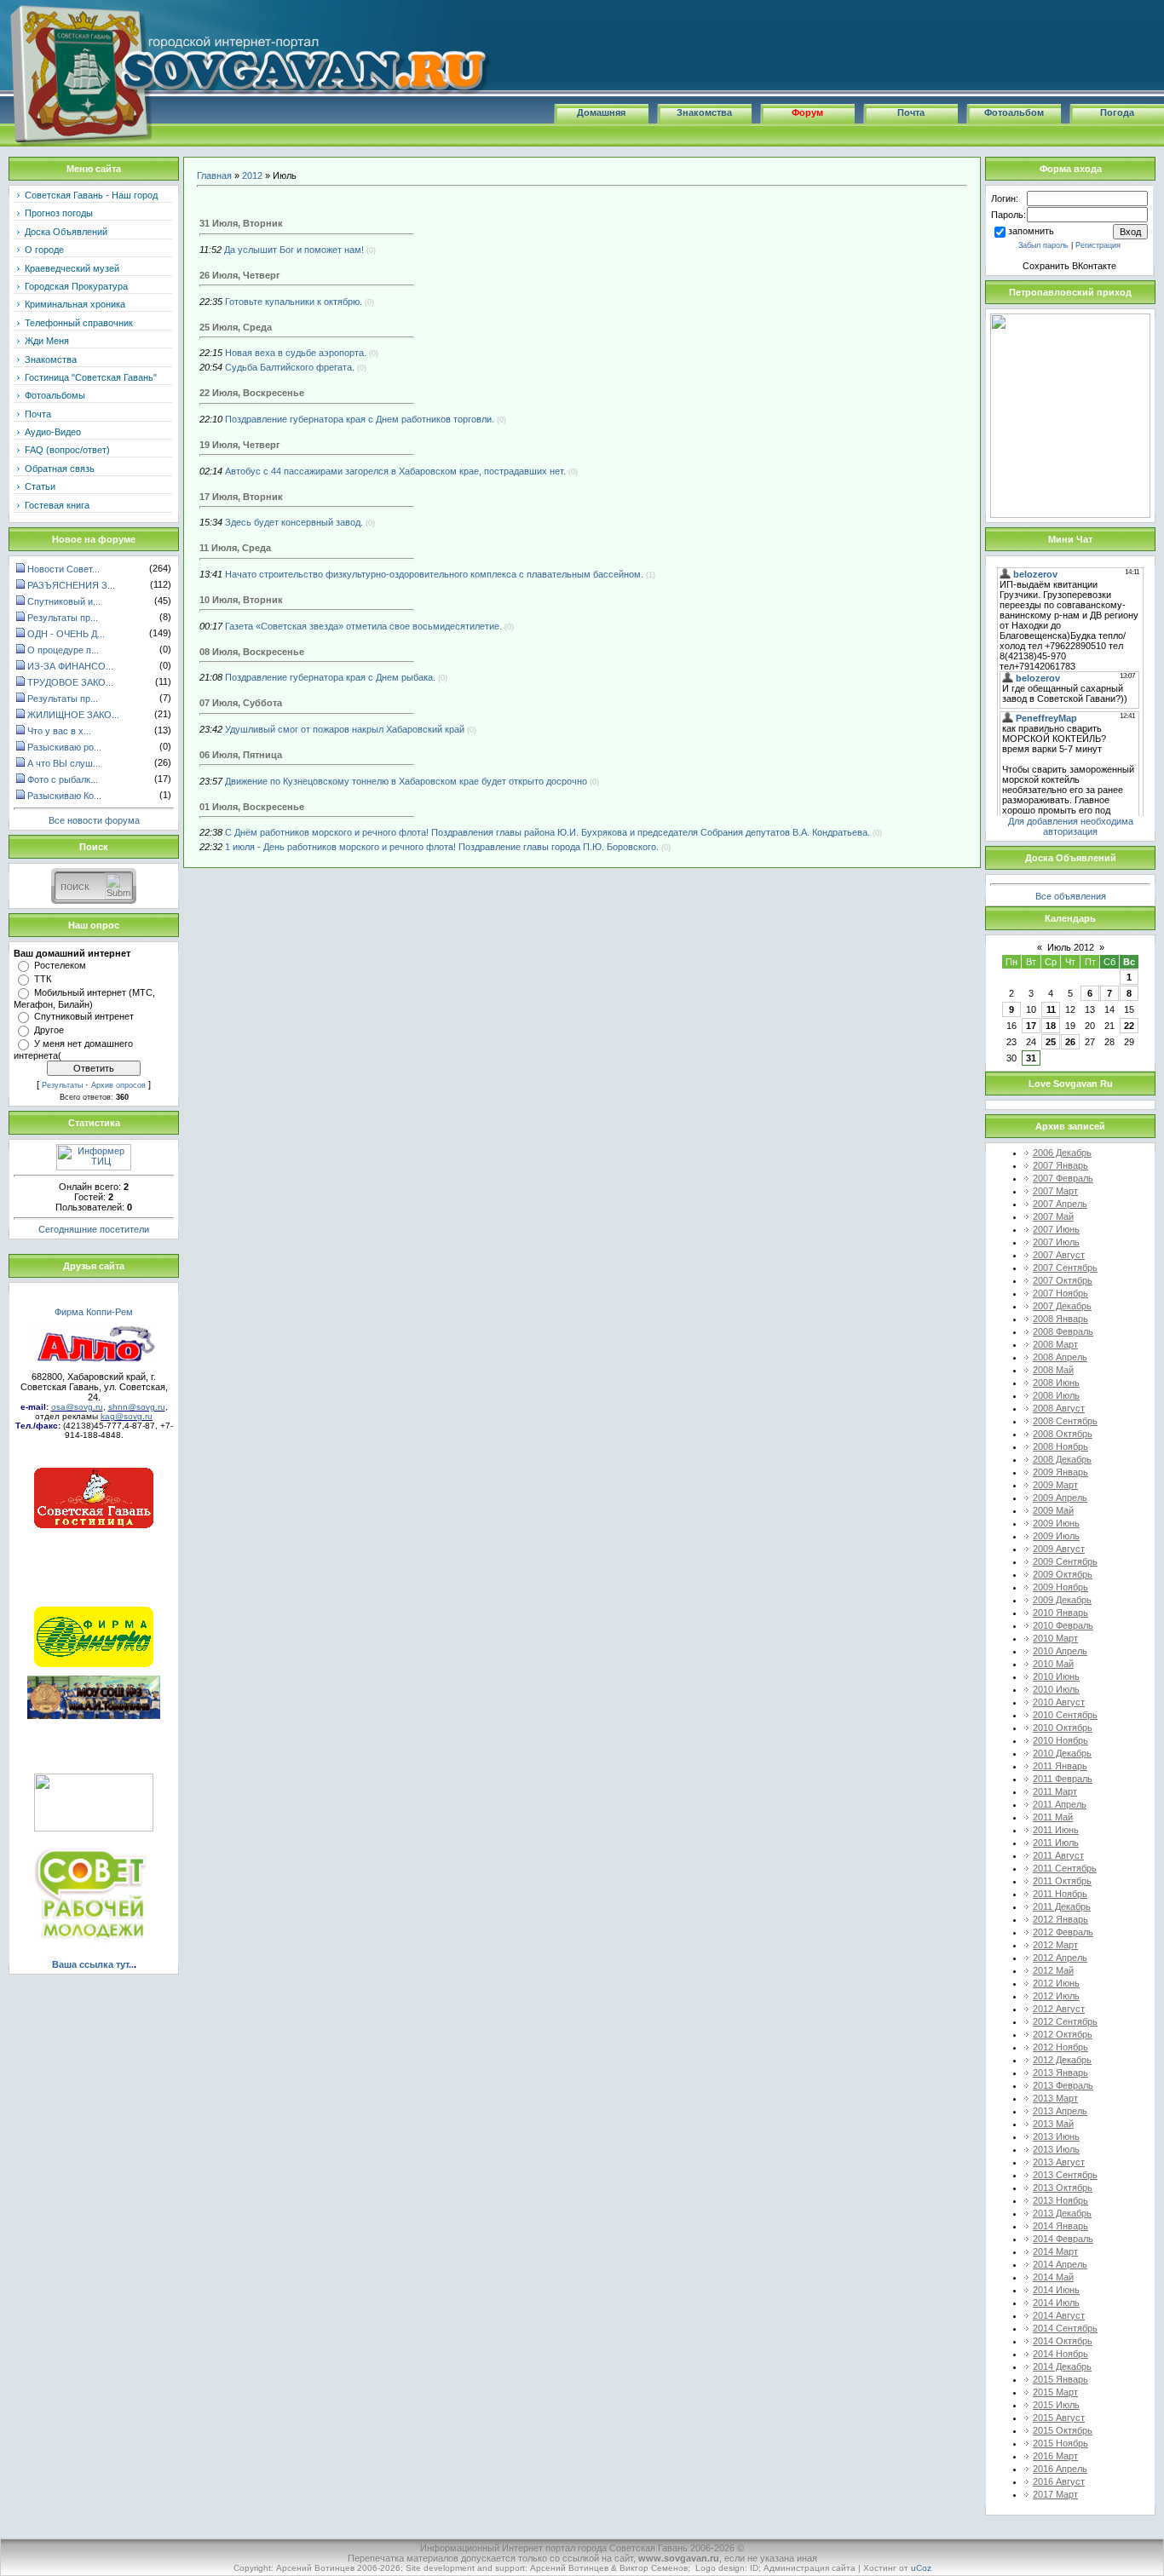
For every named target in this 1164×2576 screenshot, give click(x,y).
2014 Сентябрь (1065, 2328)
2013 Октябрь (1063, 2188)
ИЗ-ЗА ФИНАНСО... (70, 666)
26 (1070, 1042)
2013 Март (1055, 2098)
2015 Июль (1056, 2405)
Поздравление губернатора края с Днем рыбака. (330, 677)
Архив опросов (118, 1085)
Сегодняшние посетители (94, 1229)
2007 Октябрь (1063, 1280)
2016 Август (1059, 2481)
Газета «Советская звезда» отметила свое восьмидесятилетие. (363, 626)
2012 (252, 175)
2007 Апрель (1060, 1204)
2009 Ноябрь (1060, 1587)
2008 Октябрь (1063, 1434)
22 (1129, 1026)
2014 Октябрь (1063, 2341)
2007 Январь (1060, 1165)
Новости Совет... (63, 569)
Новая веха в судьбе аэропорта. (296, 353)
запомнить (1031, 231)
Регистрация (1098, 245)
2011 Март (1055, 1791)
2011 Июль (1056, 1843)
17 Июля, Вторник (241, 497)
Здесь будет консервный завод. (294, 522)
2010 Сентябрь (1065, 1715)
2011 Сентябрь (1065, 1868)
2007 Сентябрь (1065, 1268)
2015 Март (1055, 2392)
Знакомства (704, 112)
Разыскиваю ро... (64, 747)
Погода (1117, 112)
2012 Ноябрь (1060, 2047)
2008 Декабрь (1062, 1459)
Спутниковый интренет (84, 1016)
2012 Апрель (1060, 1958)
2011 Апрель (1060, 1804)
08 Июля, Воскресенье (252, 652)
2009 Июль (1056, 1536)
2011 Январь (1060, 1766)
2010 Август (1059, 1702)
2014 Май (1053, 2277)
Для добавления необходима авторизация (1071, 826)
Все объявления (1071, 896)
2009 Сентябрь (1065, 1561)
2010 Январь (1060, 1613)
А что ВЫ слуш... (64, 763)
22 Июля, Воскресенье (252, 393)
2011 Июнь (1056, 1830)
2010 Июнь (1056, 1676)
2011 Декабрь (1062, 1906)
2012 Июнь (1056, 1983)
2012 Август (1059, 2009)
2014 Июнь (1056, 2290)
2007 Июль (1056, 1242)
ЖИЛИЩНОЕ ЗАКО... (73, 715)
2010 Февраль (1063, 1625)
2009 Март (1055, 1485)
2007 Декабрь (1062, 1306)
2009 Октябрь (1063, 1574)
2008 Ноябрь (1060, 1446)
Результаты (62, 1085)
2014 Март (1055, 2251)
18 (1051, 1026)
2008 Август (1059, 1408)
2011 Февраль (1063, 1779)
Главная (214, 175)
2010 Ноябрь (1060, 1740)
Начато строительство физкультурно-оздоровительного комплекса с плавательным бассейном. (434, 574)
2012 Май (1053, 1970)
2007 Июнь (1056, 1229)
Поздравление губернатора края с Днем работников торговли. (360, 419)
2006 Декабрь (1062, 1153)
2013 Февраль (1063, 2085)
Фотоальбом (1014, 112)
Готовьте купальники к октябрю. (294, 302)
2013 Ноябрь (1060, 2200)
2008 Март (1055, 1344)
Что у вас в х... (59, 731)
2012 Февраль (1063, 1932)
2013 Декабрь (1062, 2213)
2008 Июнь (1056, 1383)
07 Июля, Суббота (241, 703)
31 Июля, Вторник (241, 223)
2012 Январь (1060, 1919)
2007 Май (1053, 1216)
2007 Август (1059, 1255)
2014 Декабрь (1062, 2366)
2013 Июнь (1056, 2136)
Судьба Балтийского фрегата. (290, 367)
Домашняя (601, 112)
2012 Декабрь (1062, 2060)
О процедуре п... (63, 650)
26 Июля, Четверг (240, 275)
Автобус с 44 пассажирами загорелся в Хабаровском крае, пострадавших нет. (395, 471)
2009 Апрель (1060, 1498)
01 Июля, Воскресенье (252, 807)
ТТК (43, 979)
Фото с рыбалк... (63, 779)
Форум (807, 112)
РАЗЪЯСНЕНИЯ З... (71, 585)
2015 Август (1059, 2418)
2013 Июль (1056, 2149)
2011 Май (1053, 1817)
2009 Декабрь (1062, 1600)
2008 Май (1053, 1370)
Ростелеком (60, 965)
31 (1031, 1058)
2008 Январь (1060, 1319)
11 (1051, 1009)
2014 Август (1059, 2315)
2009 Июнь (1056, 1523)
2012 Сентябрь (1065, 2021)
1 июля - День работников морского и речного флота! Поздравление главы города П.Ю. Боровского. (442, 847)
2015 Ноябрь (1060, 2443)
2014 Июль (1056, 2303)
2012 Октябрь (1063, 2034)
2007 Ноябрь (1060, 1293)
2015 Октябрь (1063, 2430)
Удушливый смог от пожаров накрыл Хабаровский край (345, 729)
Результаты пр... (63, 618)
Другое (49, 1030)
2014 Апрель (1060, 2264)
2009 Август (1059, 1549)
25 (1051, 1042)
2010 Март (1055, 1638)
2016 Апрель (1060, 2469)
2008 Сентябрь (1065, 1421)
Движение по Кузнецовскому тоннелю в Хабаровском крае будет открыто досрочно (406, 781)
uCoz (921, 2568)
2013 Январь (1060, 2073)
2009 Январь (1060, 1472)
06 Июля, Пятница (241, 755)
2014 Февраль (1063, 2239)
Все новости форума (94, 820)
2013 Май (1053, 2124)
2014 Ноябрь (1060, 2354)
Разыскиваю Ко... (64, 796)
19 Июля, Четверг (240, 445)
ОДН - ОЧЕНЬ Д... (66, 634)
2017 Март (1055, 2494)
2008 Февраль (1063, 1331)
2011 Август (1058, 1855)
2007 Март (1055, 1191)
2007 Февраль (1063, 1178)
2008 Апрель (1060, 1357)
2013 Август (1059, 2162)
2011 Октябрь (1062, 1881)
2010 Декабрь (1062, 1753)
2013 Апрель (1060, 2111)
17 (1031, 1026)
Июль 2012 (1071, 947)
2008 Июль (1056, 1395)
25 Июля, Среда (236, 327)
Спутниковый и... (64, 601)
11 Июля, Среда (235, 548)
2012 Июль (1056, 1996)
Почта (911, 112)
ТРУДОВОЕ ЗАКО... (70, 682)
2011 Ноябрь (1060, 1894)
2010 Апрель (1060, 1651)
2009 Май (1053, 1510)
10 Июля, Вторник (241, 600)
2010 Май (1053, 1664)
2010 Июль (1056, 1689)
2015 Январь (1060, 2379)
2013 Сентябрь (1065, 2175)
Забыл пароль (1043, 245)
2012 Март (1055, 1945)
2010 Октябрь (1063, 1728)
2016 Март (1055, 2456)
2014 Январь (1060, 2226)
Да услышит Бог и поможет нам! (294, 250)
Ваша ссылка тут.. (93, 1964)
